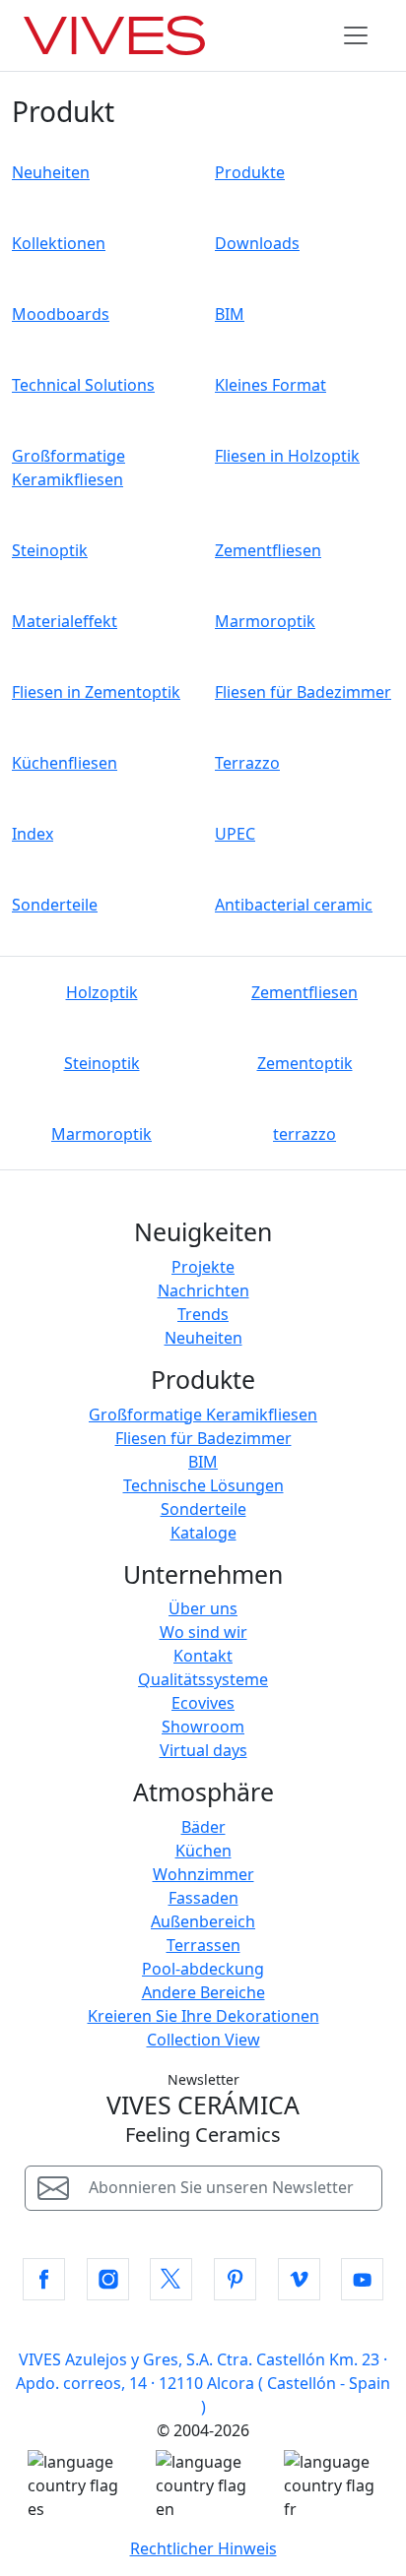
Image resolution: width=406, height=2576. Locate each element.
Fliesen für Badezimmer (203, 1438)
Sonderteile (203, 1509)
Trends (203, 1314)
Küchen (203, 1851)
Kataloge (203, 1533)
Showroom (203, 1727)
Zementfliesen (304, 992)
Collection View (203, 2040)
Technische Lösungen (203, 1485)
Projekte (203, 1267)
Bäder (203, 1827)
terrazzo (304, 1134)
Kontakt (203, 1656)
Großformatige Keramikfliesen (203, 1414)
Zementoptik (305, 1063)
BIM (203, 1462)
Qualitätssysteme (203, 1679)
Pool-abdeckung (203, 1969)
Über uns (203, 1608)
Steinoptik (102, 1063)
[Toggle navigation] (356, 35)
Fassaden (203, 1898)
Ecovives (203, 1703)
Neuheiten (203, 1338)
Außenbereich (203, 1921)
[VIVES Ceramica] (114, 35)
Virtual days (203, 1750)
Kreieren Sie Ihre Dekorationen (203, 2016)
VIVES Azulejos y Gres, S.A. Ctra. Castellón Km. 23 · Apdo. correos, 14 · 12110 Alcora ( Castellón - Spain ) (203, 2383)
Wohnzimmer (203, 1874)
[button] (44, 2279)
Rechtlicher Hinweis (203, 2548)
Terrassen (203, 1945)
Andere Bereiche (203, 1992)
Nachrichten (203, 1290)
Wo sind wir (203, 1632)
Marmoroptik (101, 1134)
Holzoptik (102, 992)
